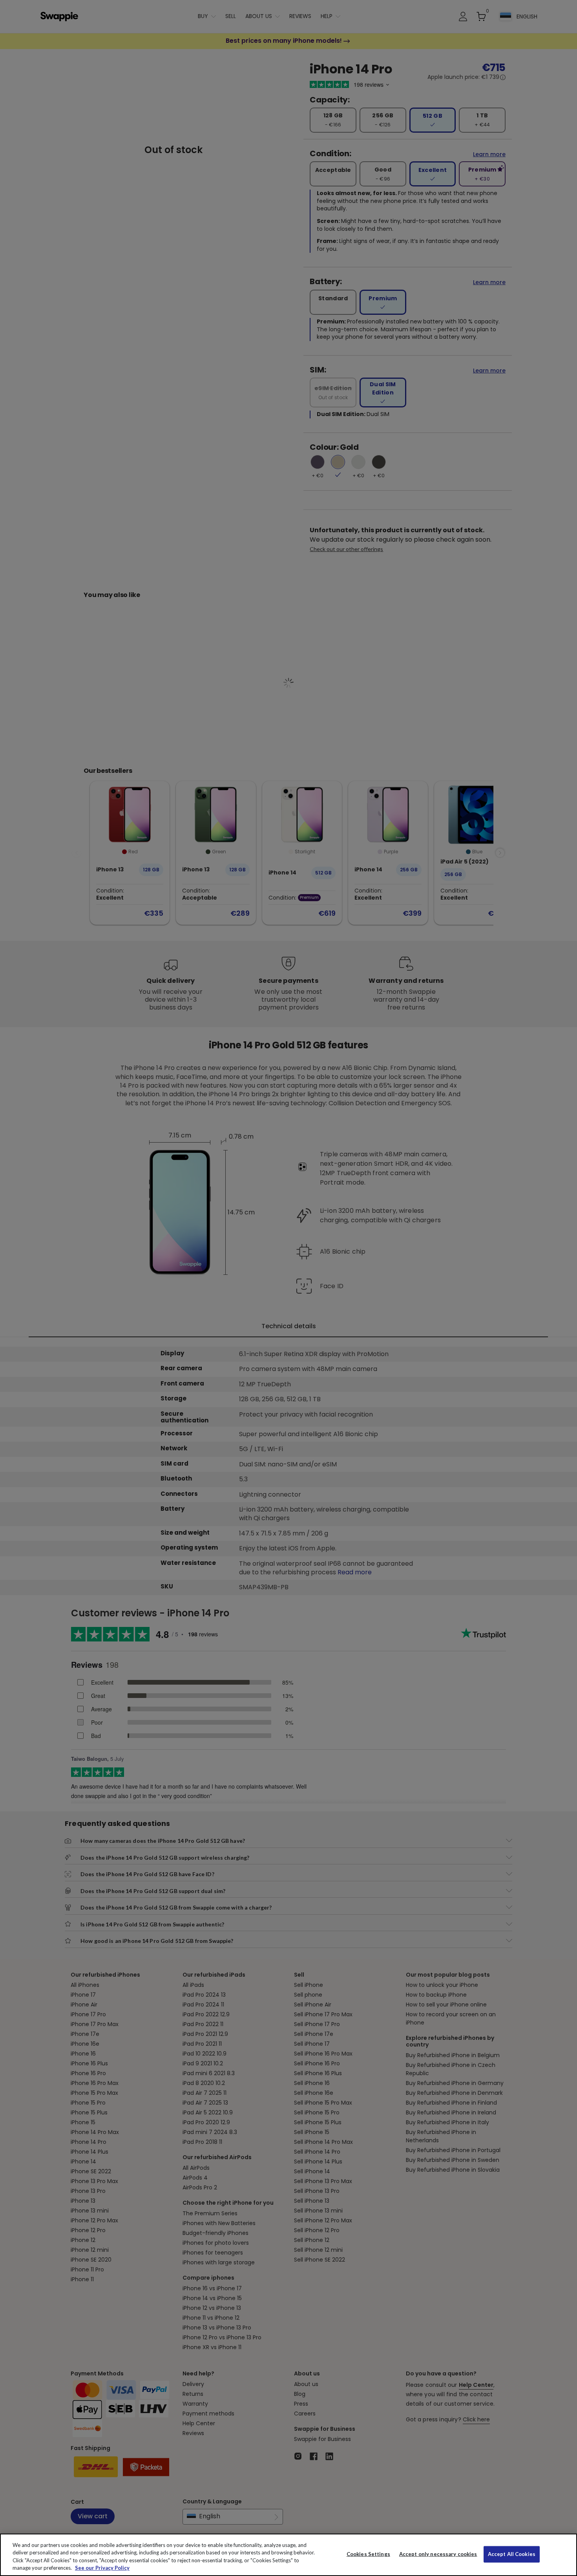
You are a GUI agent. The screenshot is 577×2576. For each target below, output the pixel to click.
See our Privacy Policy (102, 2568)
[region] (288, 2555)
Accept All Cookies (512, 2554)
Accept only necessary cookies (438, 2554)
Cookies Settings (368, 2554)
